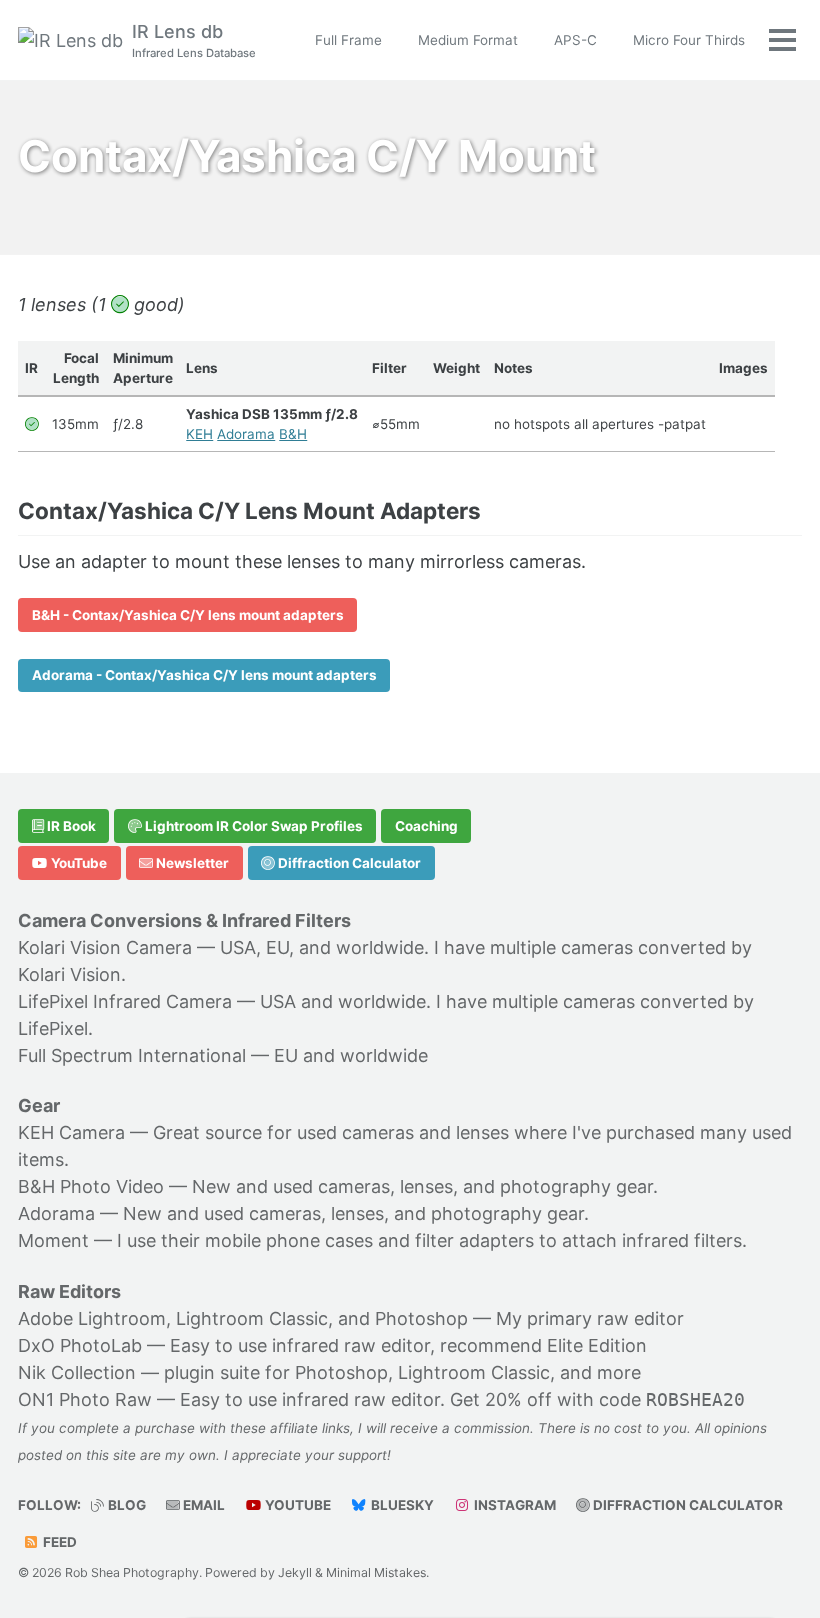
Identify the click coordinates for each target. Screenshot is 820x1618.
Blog (125, 1505)
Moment (53, 1240)
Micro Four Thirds (689, 40)
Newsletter (191, 863)
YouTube (77, 863)
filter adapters (474, 1240)
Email (202, 1505)
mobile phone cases (289, 1240)
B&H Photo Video (91, 1186)
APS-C (575, 40)
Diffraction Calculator (348, 863)
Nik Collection (77, 1372)
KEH (199, 434)
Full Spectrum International (132, 1055)
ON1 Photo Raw (85, 1399)
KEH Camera (71, 1132)
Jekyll (295, 1572)
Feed (58, 1542)
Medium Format (468, 40)
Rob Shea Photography (132, 1572)
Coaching (426, 826)
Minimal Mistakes (376, 1572)
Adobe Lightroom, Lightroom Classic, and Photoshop (243, 1318)
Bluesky (401, 1505)
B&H (293, 434)
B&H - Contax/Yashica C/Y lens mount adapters (188, 615)
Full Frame (348, 40)
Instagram (513, 1505)
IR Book (70, 826)
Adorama (246, 434)
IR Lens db (194, 40)
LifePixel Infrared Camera (125, 1001)
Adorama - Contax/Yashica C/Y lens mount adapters (204, 675)
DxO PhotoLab (80, 1345)
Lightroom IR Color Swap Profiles (252, 826)
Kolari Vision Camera (105, 947)
